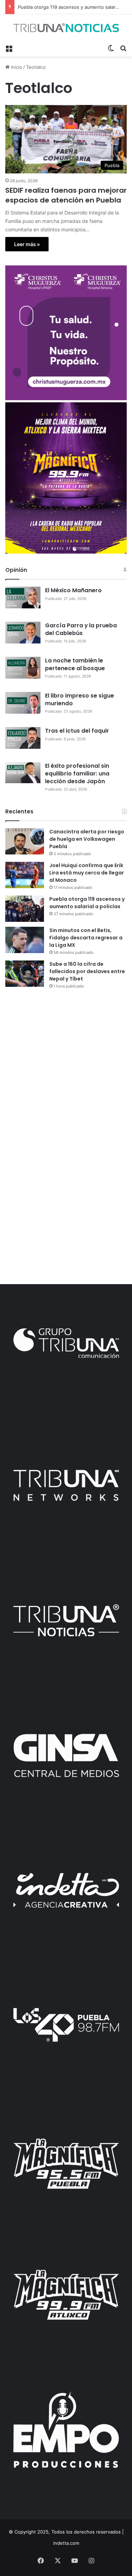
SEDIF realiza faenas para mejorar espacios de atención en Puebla (66, 195)
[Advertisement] (66, 1066)
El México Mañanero (73, 590)
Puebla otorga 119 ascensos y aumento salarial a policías (87, 903)
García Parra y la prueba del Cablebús (81, 629)
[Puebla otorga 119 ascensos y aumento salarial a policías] (25, 909)
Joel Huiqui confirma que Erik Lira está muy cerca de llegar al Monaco (87, 873)
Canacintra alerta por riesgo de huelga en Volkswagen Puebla (87, 839)
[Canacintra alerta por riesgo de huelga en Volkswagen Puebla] (25, 841)
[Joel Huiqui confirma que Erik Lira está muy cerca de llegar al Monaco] (25, 875)
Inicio (16, 67)
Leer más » (27, 244)
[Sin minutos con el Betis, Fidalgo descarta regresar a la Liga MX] (25, 940)
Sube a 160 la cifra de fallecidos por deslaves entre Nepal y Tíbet (87, 971)
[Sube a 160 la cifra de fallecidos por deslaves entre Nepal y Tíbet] (25, 974)
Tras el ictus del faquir (77, 731)
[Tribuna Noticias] (66, 28)
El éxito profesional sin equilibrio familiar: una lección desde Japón (77, 774)
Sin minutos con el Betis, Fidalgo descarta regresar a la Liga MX (86, 938)
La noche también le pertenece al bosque (75, 664)
